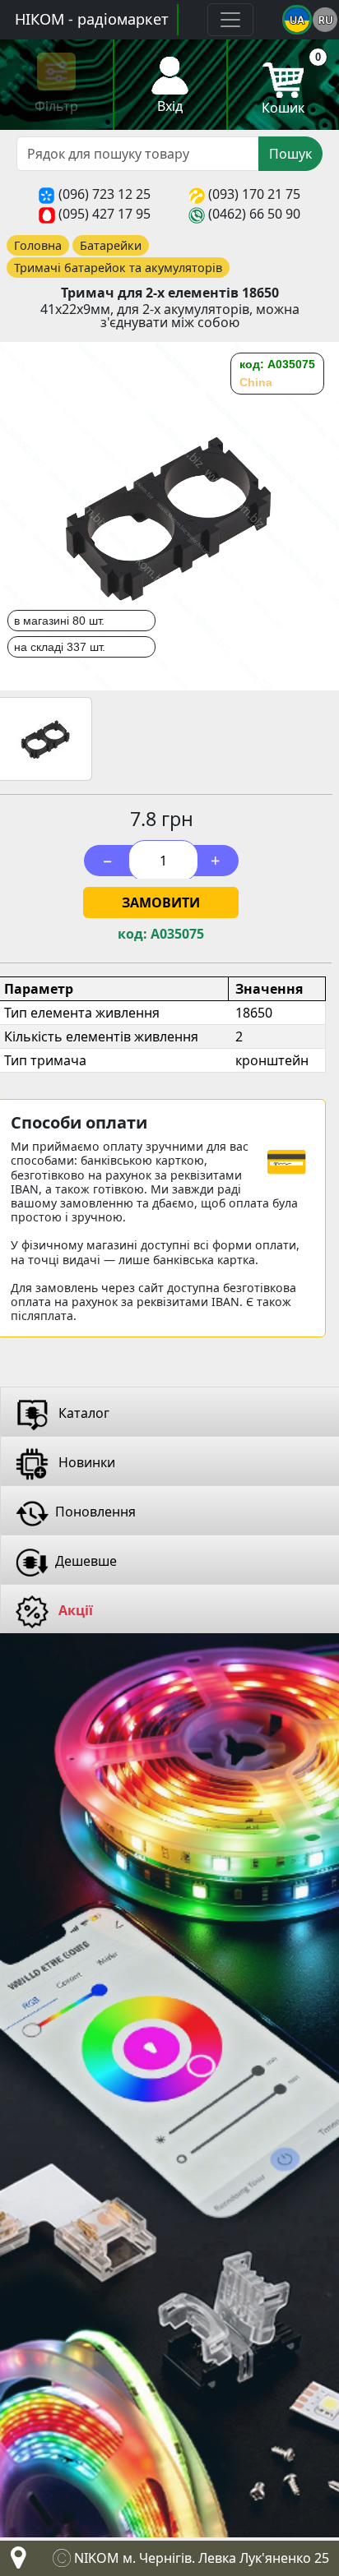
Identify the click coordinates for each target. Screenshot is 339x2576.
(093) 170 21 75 (254, 194)
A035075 (177, 934)
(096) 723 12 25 (104, 194)
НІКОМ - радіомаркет (92, 19)
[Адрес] (15, 2562)
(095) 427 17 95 (104, 214)
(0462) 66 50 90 (254, 214)
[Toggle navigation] (230, 20)
